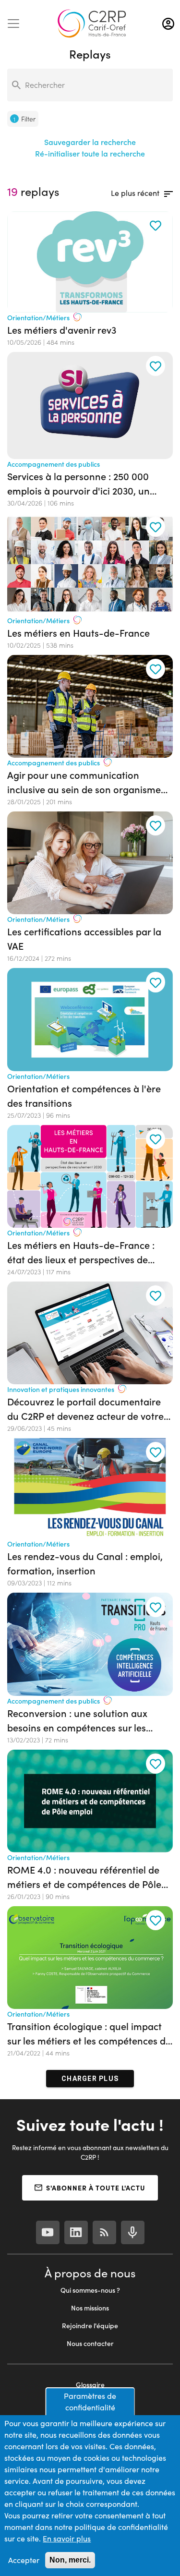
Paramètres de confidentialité (90, 2401)
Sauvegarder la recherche (90, 142)
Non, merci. (70, 2560)
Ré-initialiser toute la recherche (90, 153)
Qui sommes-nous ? (90, 2290)
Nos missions (90, 2308)
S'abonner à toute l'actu (96, 2188)
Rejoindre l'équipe (90, 2326)
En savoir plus (67, 2538)
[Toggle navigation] (13, 24)
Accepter (24, 2560)
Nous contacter (90, 2343)
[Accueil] (92, 24)
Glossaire (90, 2385)
